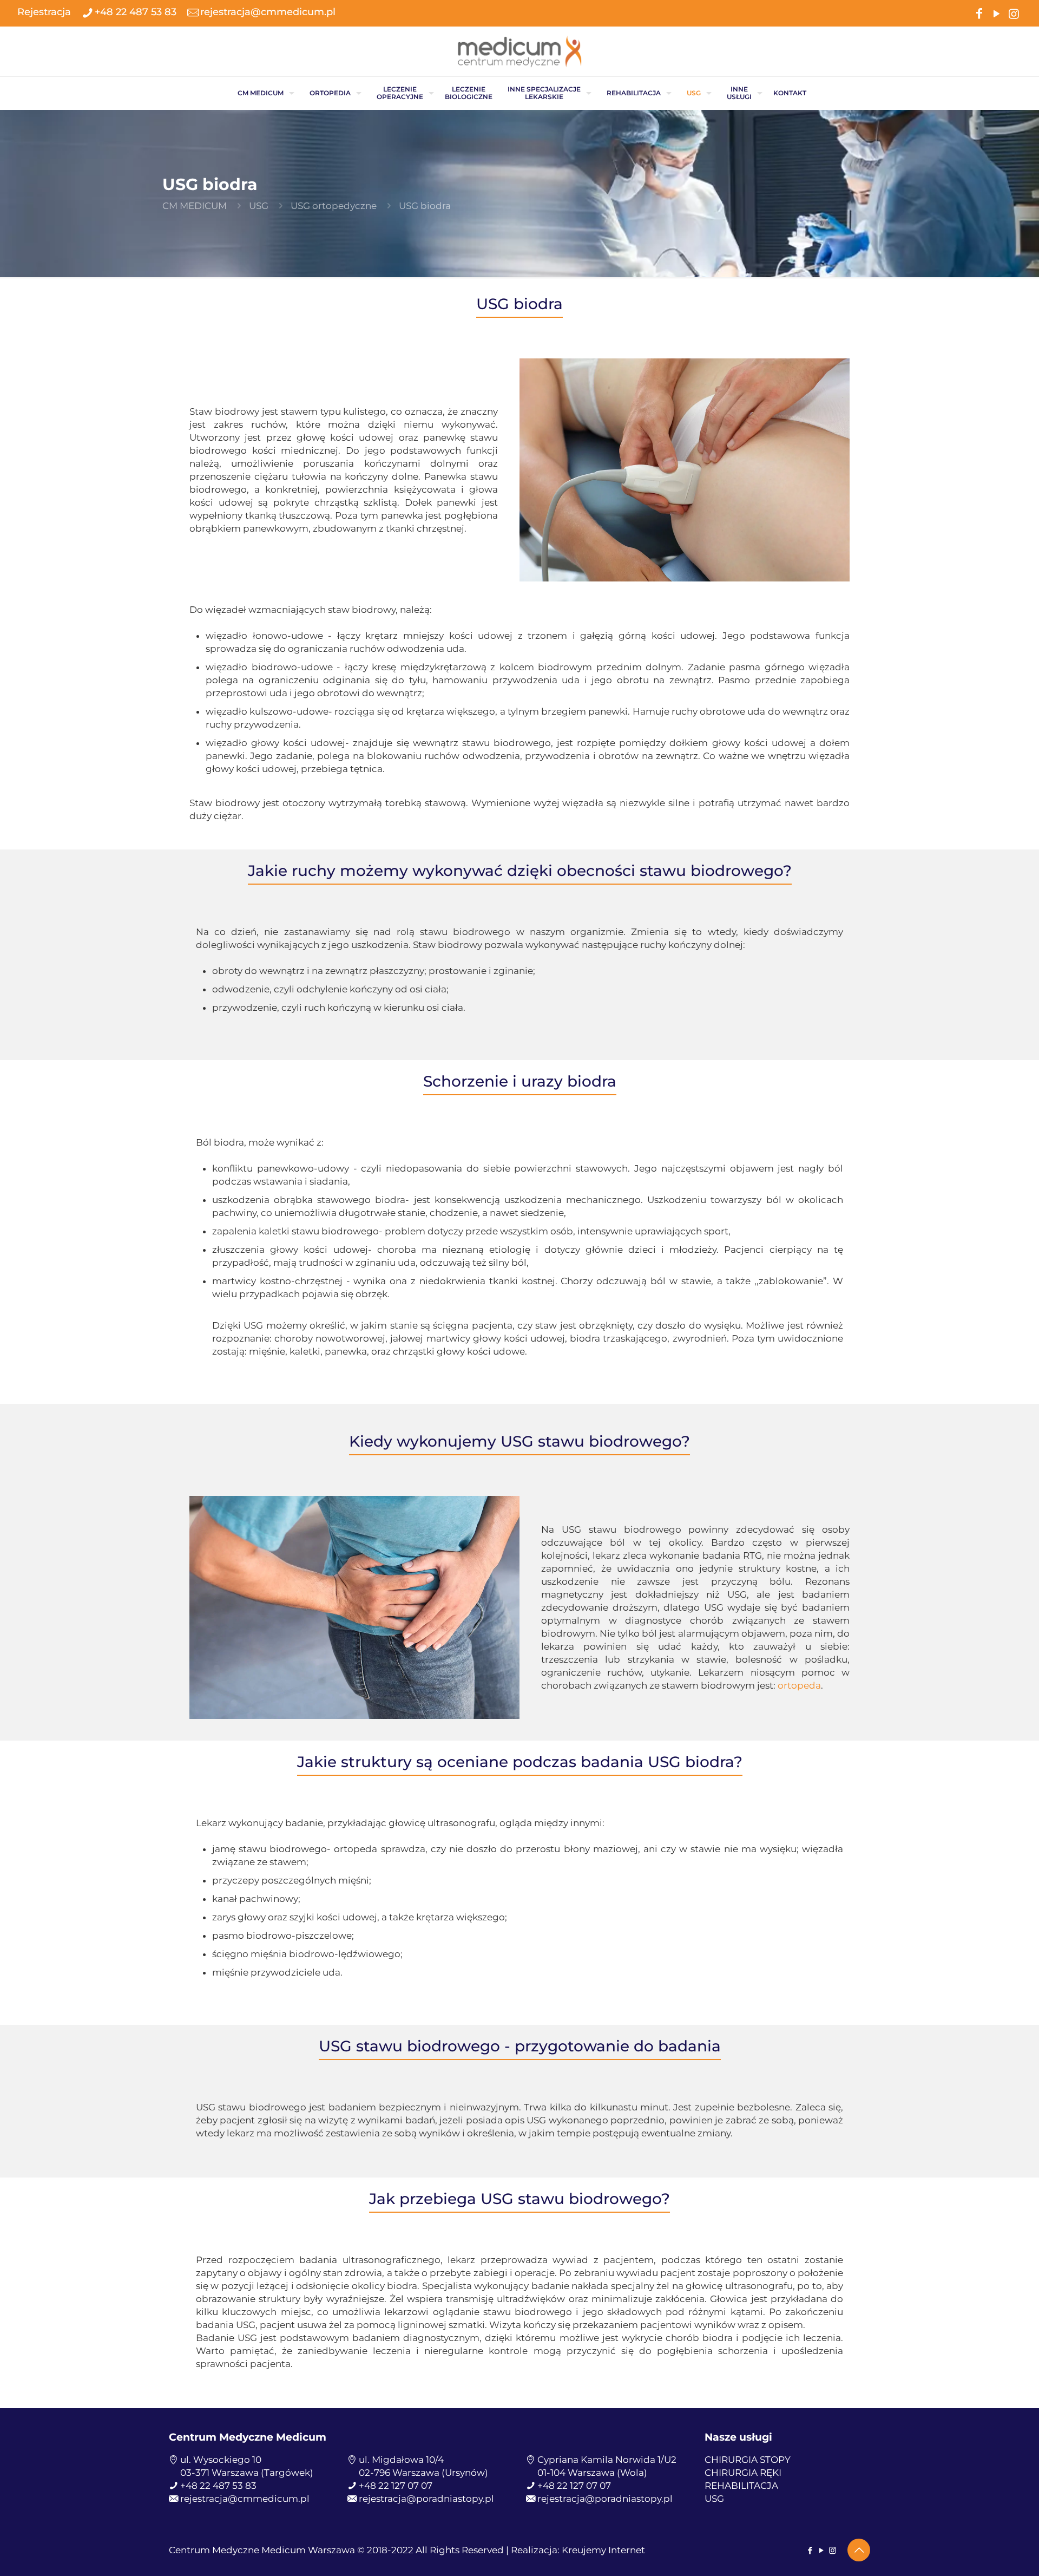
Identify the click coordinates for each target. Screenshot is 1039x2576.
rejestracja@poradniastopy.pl (426, 2499)
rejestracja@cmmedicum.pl (268, 12)
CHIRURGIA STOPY (748, 2460)
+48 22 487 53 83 (136, 12)
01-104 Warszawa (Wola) (592, 2473)
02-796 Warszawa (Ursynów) (423, 2473)
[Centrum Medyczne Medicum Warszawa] (519, 51)
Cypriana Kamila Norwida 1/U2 (607, 2460)
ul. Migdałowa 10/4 (401, 2460)
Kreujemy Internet (603, 2550)
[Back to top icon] (859, 2550)
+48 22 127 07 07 (396, 2486)
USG (259, 206)
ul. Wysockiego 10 (221, 2460)
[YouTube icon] (996, 13)
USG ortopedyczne (334, 206)
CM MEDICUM (195, 206)
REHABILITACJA (741, 2486)
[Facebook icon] (979, 13)
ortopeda (799, 1685)
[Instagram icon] (1014, 13)
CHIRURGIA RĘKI (743, 2473)
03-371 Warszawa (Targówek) (247, 2473)
